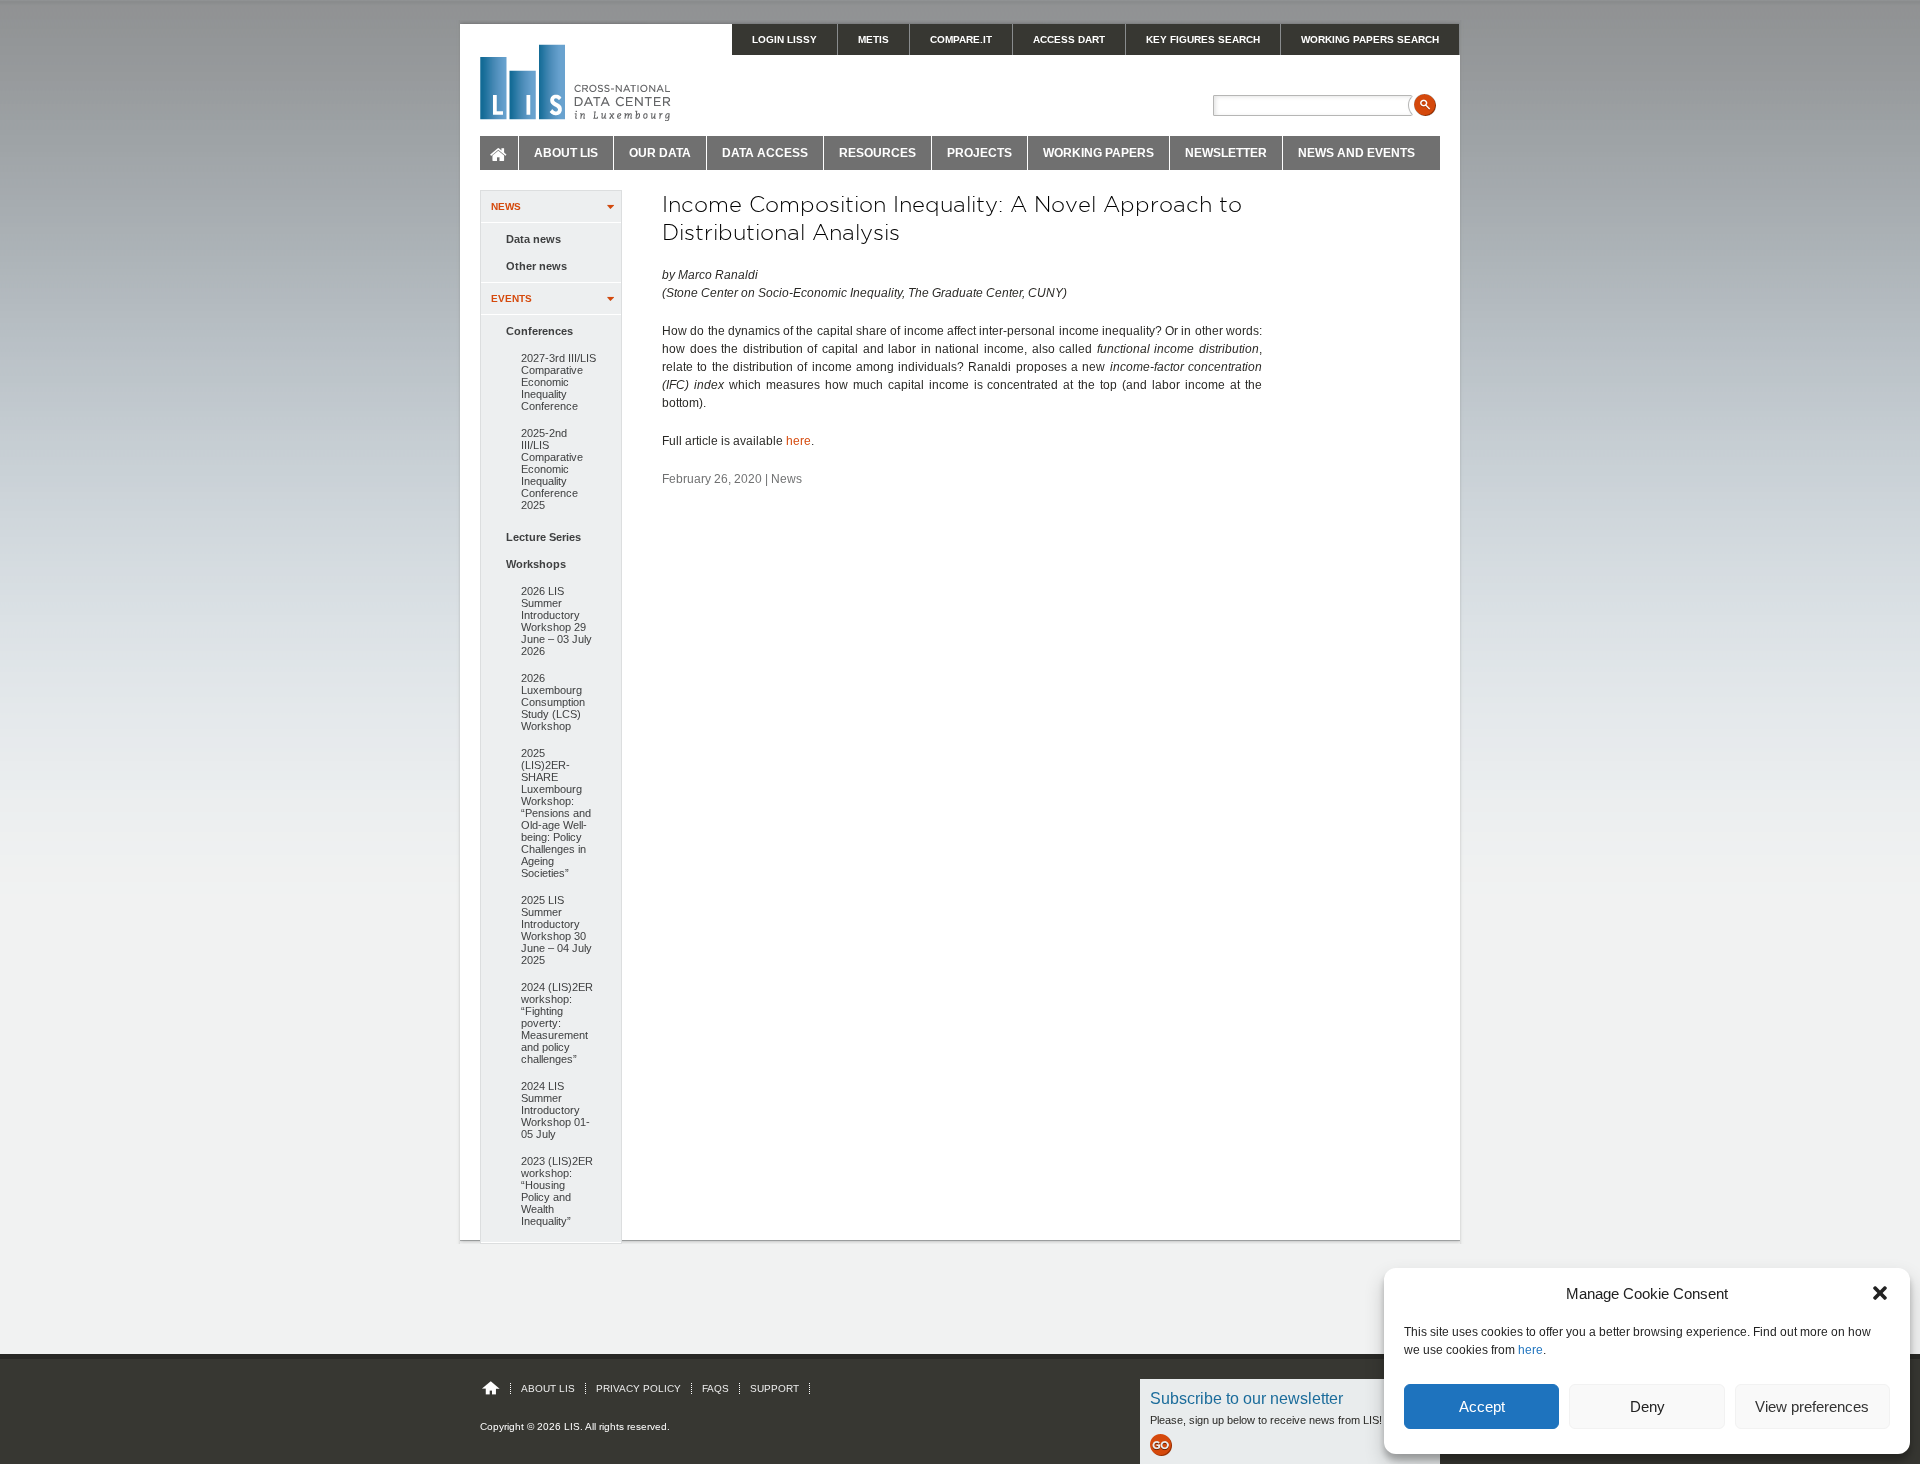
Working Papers (1098, 153)
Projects (979, 153)
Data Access (765, 153)
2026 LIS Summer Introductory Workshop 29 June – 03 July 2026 (556, 621)
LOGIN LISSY (784, 39)
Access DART (1069, 39)
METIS (873, 39)
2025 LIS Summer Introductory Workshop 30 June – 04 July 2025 (556, 930)
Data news (533, 239)
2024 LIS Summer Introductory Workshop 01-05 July (555, 1110)
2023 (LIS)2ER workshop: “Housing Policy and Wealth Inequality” (557, 1191)
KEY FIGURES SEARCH (1203, 39)
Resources (877, 153)
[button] (1880, 1293)
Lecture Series (543, 537)
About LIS (566, 153)
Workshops (536, 564)
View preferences (1812, 1406)
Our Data (660, 153)
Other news (536, 266)
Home (499, 153)
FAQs (715, 1388)
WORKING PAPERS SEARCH (1370, 39)
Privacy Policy (638, 1388)
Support (774, 1388)
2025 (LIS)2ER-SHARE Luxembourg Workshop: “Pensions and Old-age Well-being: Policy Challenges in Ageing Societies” (556, 813)
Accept (1482, 1406)
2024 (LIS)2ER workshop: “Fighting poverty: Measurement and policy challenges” (557, 1023)
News (506, 206)
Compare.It (961, 39)
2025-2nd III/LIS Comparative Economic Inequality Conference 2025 (552, 469)
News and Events (1356, 153)
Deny (1647, 1406)
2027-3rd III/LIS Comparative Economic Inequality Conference (558, 382)
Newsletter (1226, 153)
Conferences (539, 331)
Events (511, 298)
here (1530, 1350)
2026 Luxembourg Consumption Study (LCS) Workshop (553, 702)
